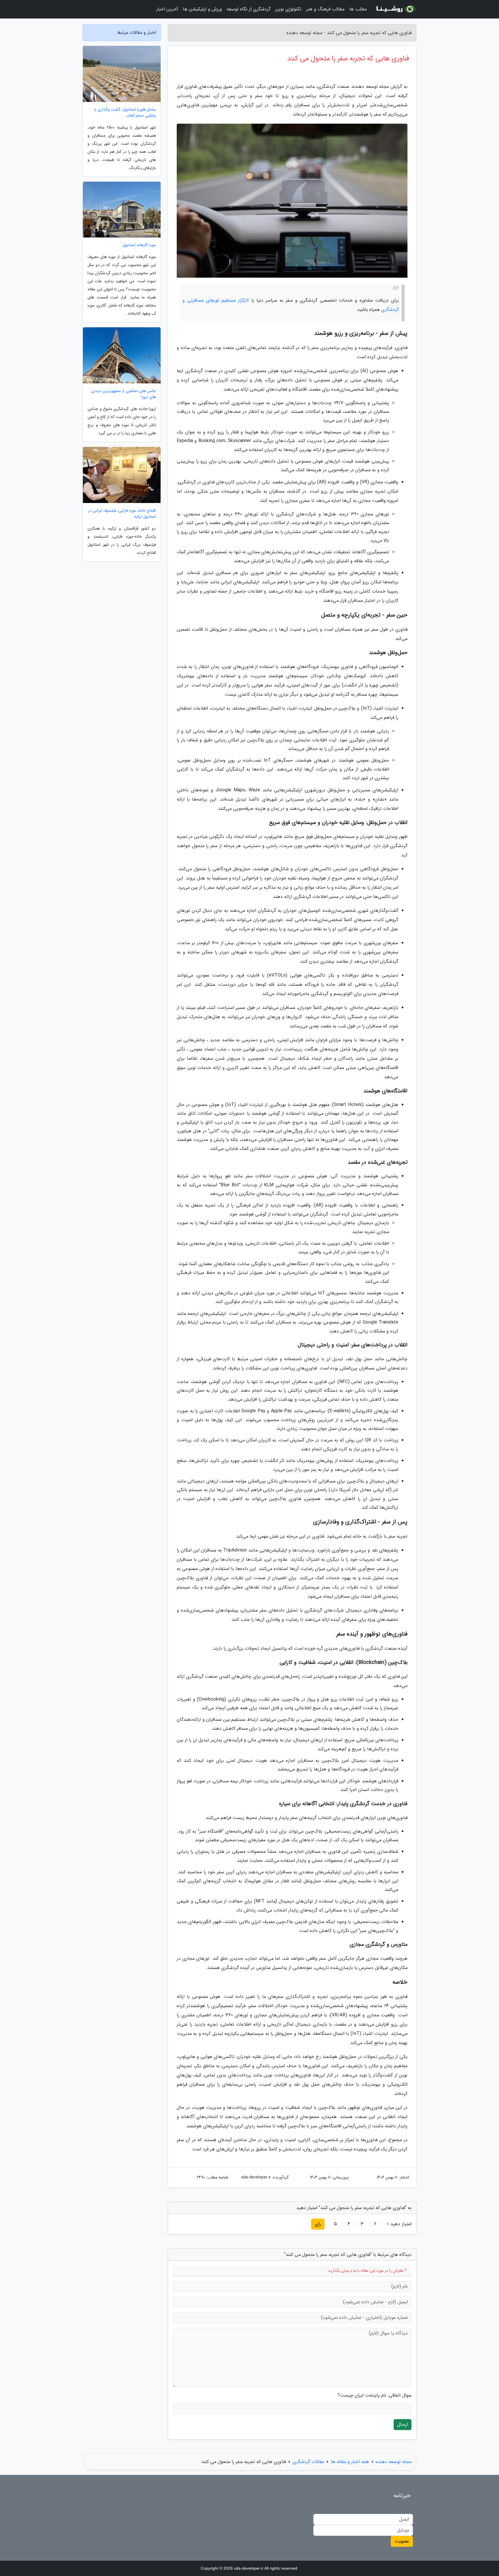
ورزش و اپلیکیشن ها (202, 9)
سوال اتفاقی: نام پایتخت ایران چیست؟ (375, 2395)
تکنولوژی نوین (288, 9)
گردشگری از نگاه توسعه (249, 9)
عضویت (402, 2541)
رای (318, 2224)
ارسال (403, 2424)
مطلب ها (358, 9)
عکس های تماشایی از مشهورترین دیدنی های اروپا (123, 394)
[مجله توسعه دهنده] (395, 9)
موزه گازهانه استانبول (139, 245)
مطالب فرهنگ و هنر (325, 9)
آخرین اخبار (167, 9)
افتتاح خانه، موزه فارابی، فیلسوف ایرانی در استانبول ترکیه (122, 514)
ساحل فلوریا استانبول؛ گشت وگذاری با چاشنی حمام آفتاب (125, 113)
